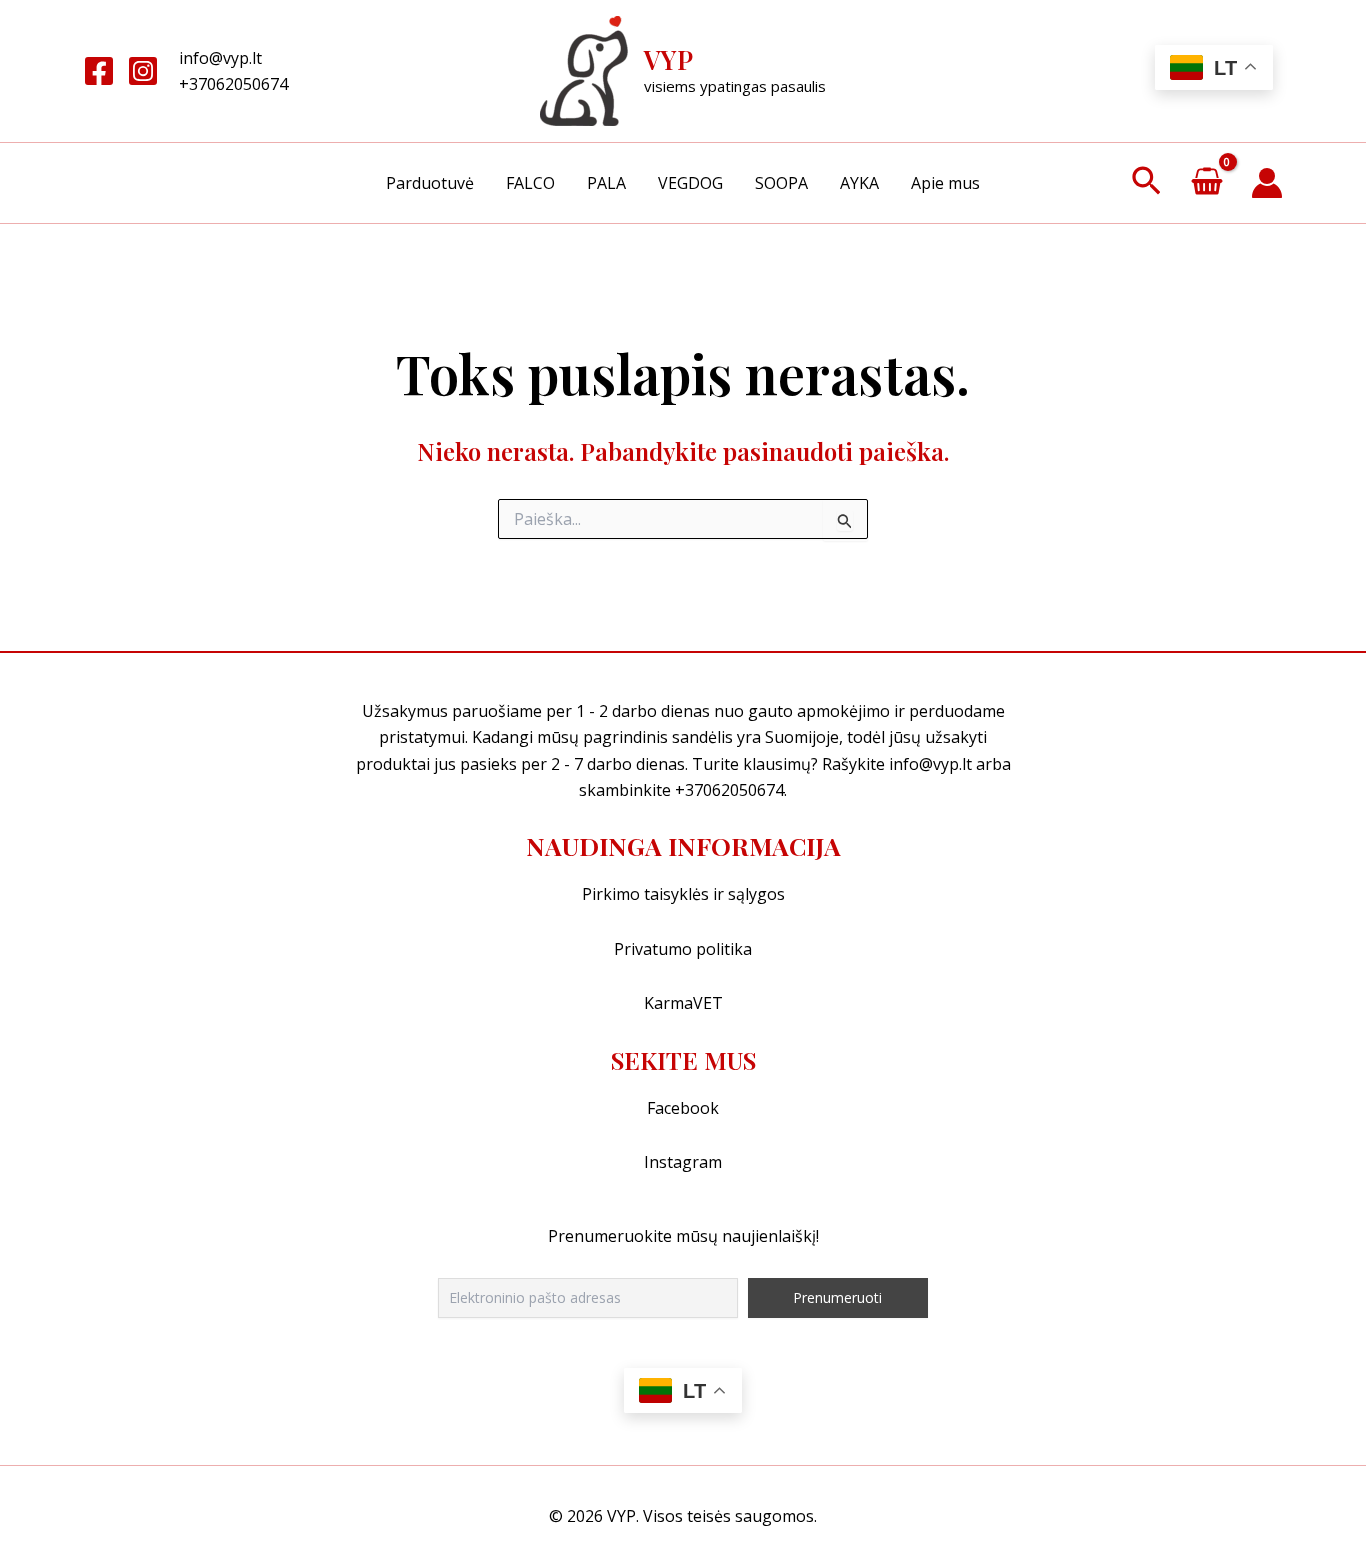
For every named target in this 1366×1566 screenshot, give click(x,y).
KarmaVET (683, 1003)
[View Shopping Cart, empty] (1206, 183)
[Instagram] (143, 71)
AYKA (859, 183)
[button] (1146, 183)
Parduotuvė (430, 183)
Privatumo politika (683, 949)
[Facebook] (99, 71)
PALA (606, 183)
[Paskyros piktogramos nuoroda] (1267, 183)
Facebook (683, 1108)
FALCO (530, 183)
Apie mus (945, 183)
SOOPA (781, 183)
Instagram (683, 1162)
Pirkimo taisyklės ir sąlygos (683, 894)
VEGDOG (690, 183)
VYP (668, 59)
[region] (683, 1506)
